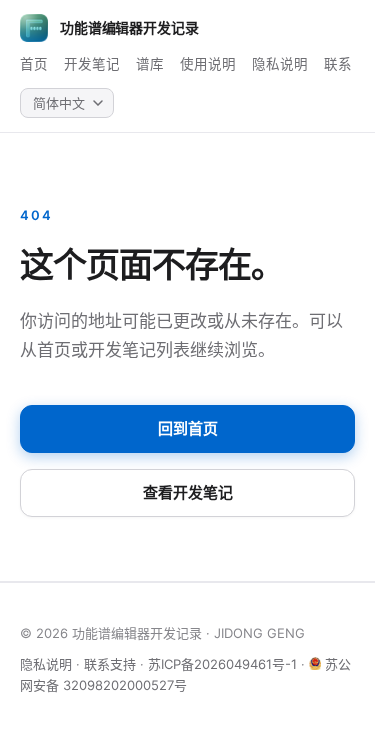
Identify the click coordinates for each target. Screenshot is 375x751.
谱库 (150, 64)
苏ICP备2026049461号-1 (222, 664)
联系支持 (110, 664)
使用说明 (208, 64)
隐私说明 (280, 64)
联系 (338, 64)
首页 (34, 64)
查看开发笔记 (188, 492)
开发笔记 (92, 64)
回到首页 (188, 428)
